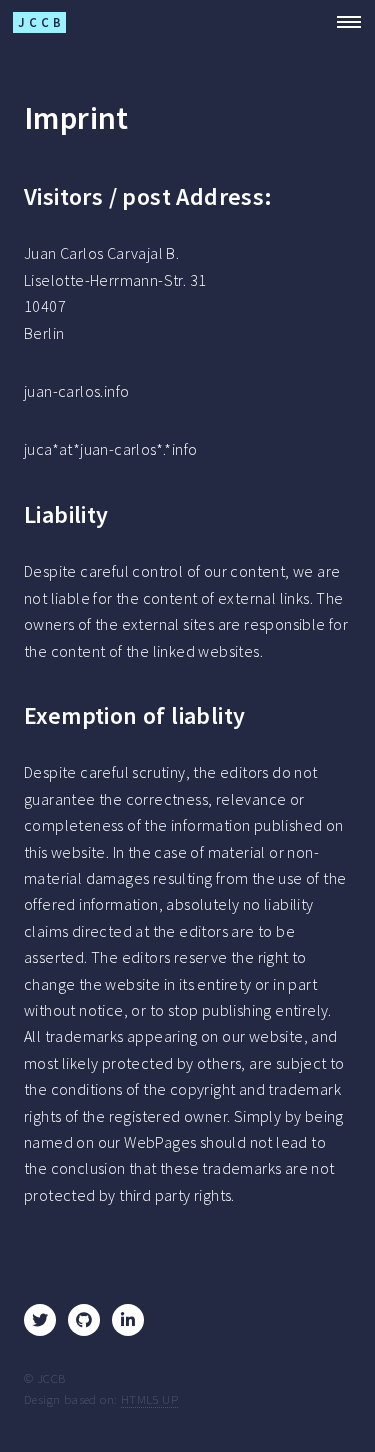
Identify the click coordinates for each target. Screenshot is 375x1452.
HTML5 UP (149, 1399)
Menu (343, 22)
